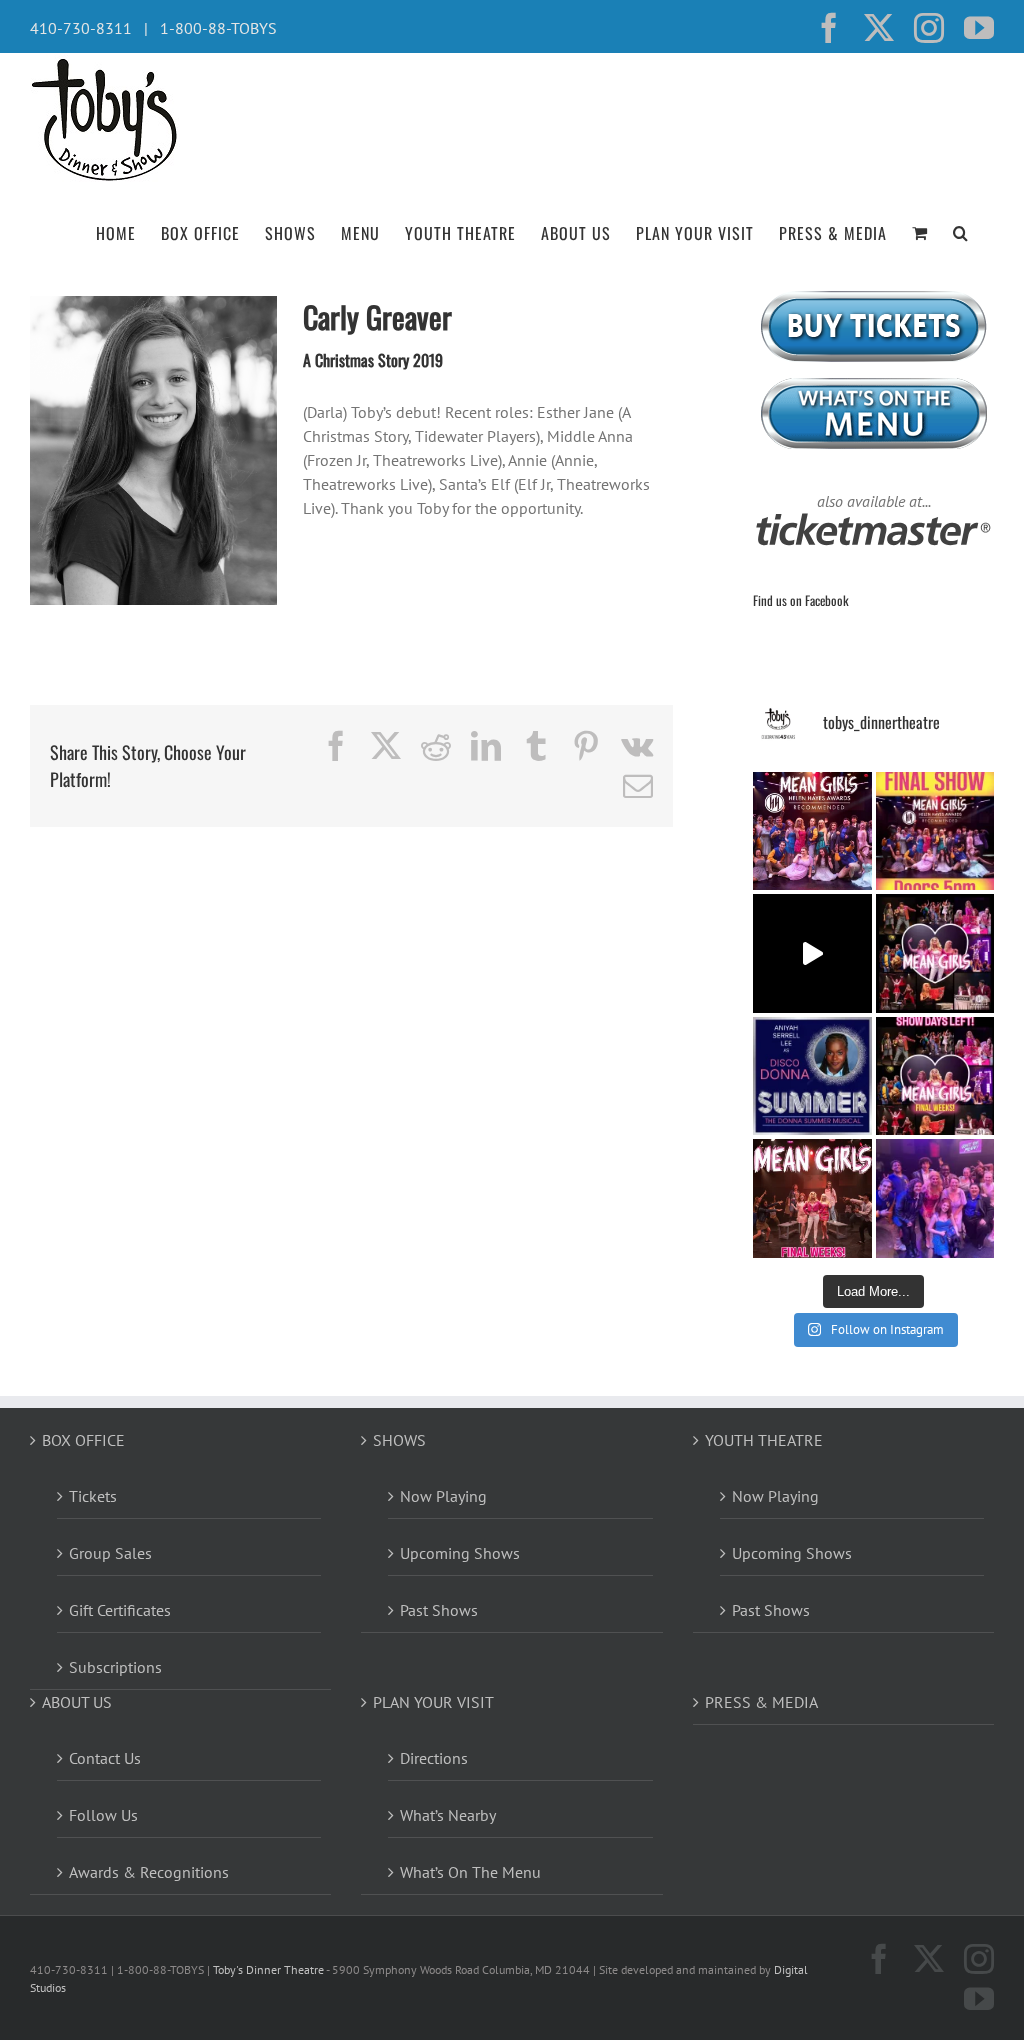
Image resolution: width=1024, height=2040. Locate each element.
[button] (961, 231)
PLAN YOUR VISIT (433, 1702)
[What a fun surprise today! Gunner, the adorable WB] (935, 1198)
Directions (434, 1758)
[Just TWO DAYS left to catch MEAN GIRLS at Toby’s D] (812, 953)
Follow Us (103, 1815)
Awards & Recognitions (149, 1872)
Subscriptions (115, 1667)
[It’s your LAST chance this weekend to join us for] (935, 953)
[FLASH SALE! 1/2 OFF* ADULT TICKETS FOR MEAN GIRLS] (935, 831)
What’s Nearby (448, 1815)
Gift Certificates (120, 1610)
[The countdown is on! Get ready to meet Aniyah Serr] (812, 1076)
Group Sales (110, 1553)
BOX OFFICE (83, 1440)
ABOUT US (77, 1702)
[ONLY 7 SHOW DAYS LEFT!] (935, 1076)
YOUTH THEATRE (764, 1440)
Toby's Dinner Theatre (268, 1969)
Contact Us (105, 1758)
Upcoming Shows (460, 1553)
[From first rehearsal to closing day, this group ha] (812, 831)
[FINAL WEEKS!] (812, 1198)
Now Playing (443, 1496)
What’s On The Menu (470, 1872)
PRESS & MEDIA (761, 1702)
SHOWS (399, 1440)
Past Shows (439, 1610)
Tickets (93, 1496)
